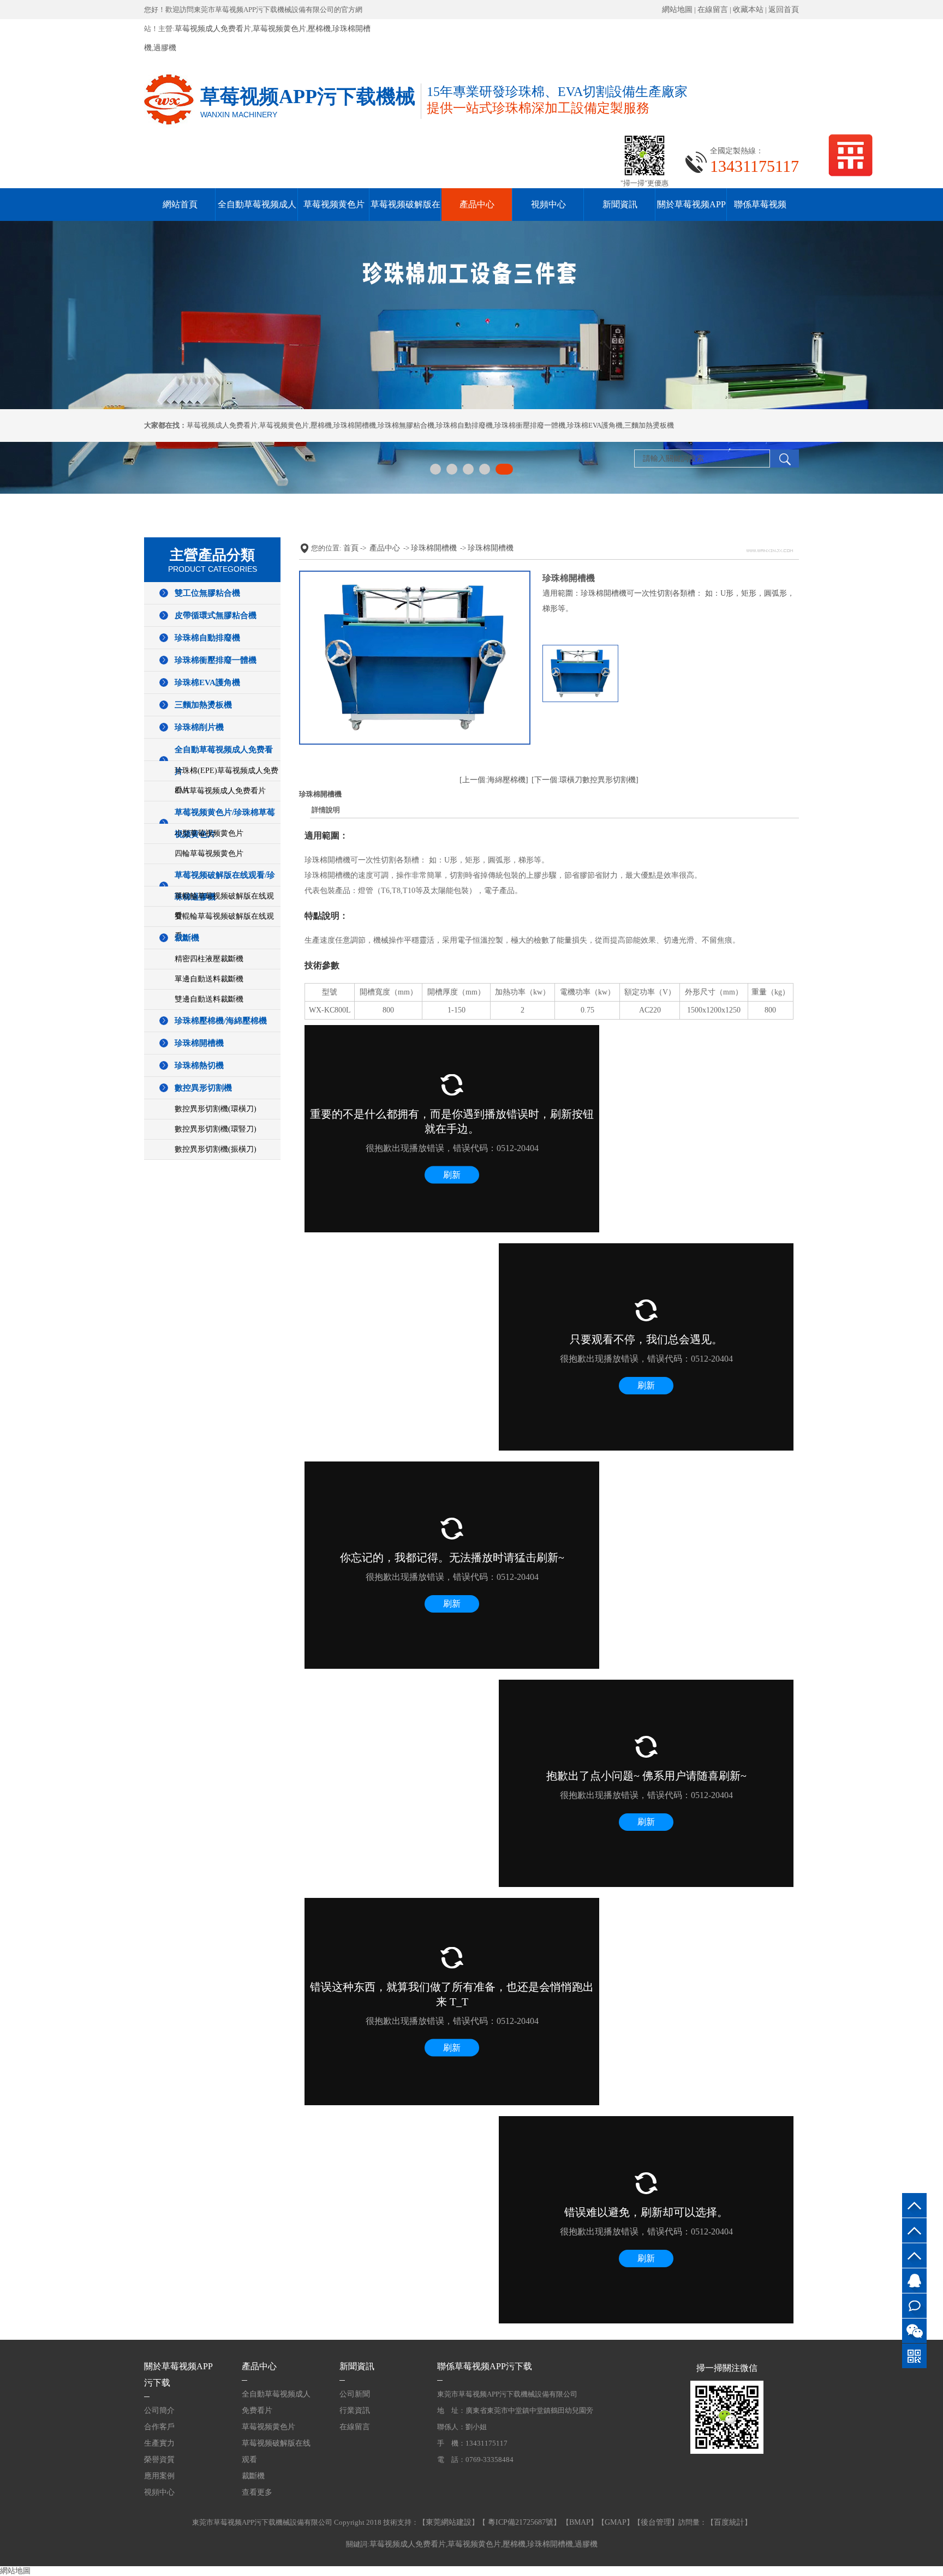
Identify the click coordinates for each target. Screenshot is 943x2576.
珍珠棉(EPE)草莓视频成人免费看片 (226, 780)
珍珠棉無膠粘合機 (406, 425)
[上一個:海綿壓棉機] (494, 780)
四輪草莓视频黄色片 (209, 853)
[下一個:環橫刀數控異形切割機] (585, 780)
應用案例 (159, 2476)
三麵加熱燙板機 (649, 425)
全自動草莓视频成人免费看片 (224, 760)
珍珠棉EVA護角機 (595, 425)
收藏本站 (748, 10)
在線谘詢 (914, 2306)
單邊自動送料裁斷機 (209, 979)
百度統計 (729, 2522)
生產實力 (159, 2443)
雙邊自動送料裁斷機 (209, 999)
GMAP (616, 2522)
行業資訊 (355, 2410)
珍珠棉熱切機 (199, 1065)
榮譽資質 (159, 2460)
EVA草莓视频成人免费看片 (220, 791)
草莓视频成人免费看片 (213, 29)
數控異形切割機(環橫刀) (216, 1109)
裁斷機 (187, 938)
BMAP (580, 2522)
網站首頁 (180, 204)
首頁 (351, 548)
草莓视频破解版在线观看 (276, 2451)
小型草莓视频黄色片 (209, 833)
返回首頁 (784, 10)
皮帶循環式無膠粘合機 (216, 615)
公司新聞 (355, 2394)
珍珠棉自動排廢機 (464, 425)
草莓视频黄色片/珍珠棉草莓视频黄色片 (225, 823)
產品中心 (477, 204)
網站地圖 (677, 10)
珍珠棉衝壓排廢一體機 (530, 425)
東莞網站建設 (449, 2522)
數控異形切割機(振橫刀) (216, 1149)
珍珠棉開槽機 (355, 425)
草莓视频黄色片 (279, 29)
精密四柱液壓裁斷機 (209, 959)
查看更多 (257, 2492)
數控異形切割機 (203, 1088)
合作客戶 (159, 2427)
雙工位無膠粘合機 (207, 593)
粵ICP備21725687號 (520, 2522)
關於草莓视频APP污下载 (178, 2374)
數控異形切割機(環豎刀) (216, 1129)
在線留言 (713, 10)
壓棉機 (319, 29)
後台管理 (656, 2522)
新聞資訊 (620, 204)
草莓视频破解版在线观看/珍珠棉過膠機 (225, 886)
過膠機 (165, 48)
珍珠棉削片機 (199, 727)
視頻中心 (548, 204)
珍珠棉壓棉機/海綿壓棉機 (221, 1021)
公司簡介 (159, 2410)
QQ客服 (914, 2281)
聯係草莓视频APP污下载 (485, 2366)
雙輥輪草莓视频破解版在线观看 (224, 926)
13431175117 (914, 2256)
